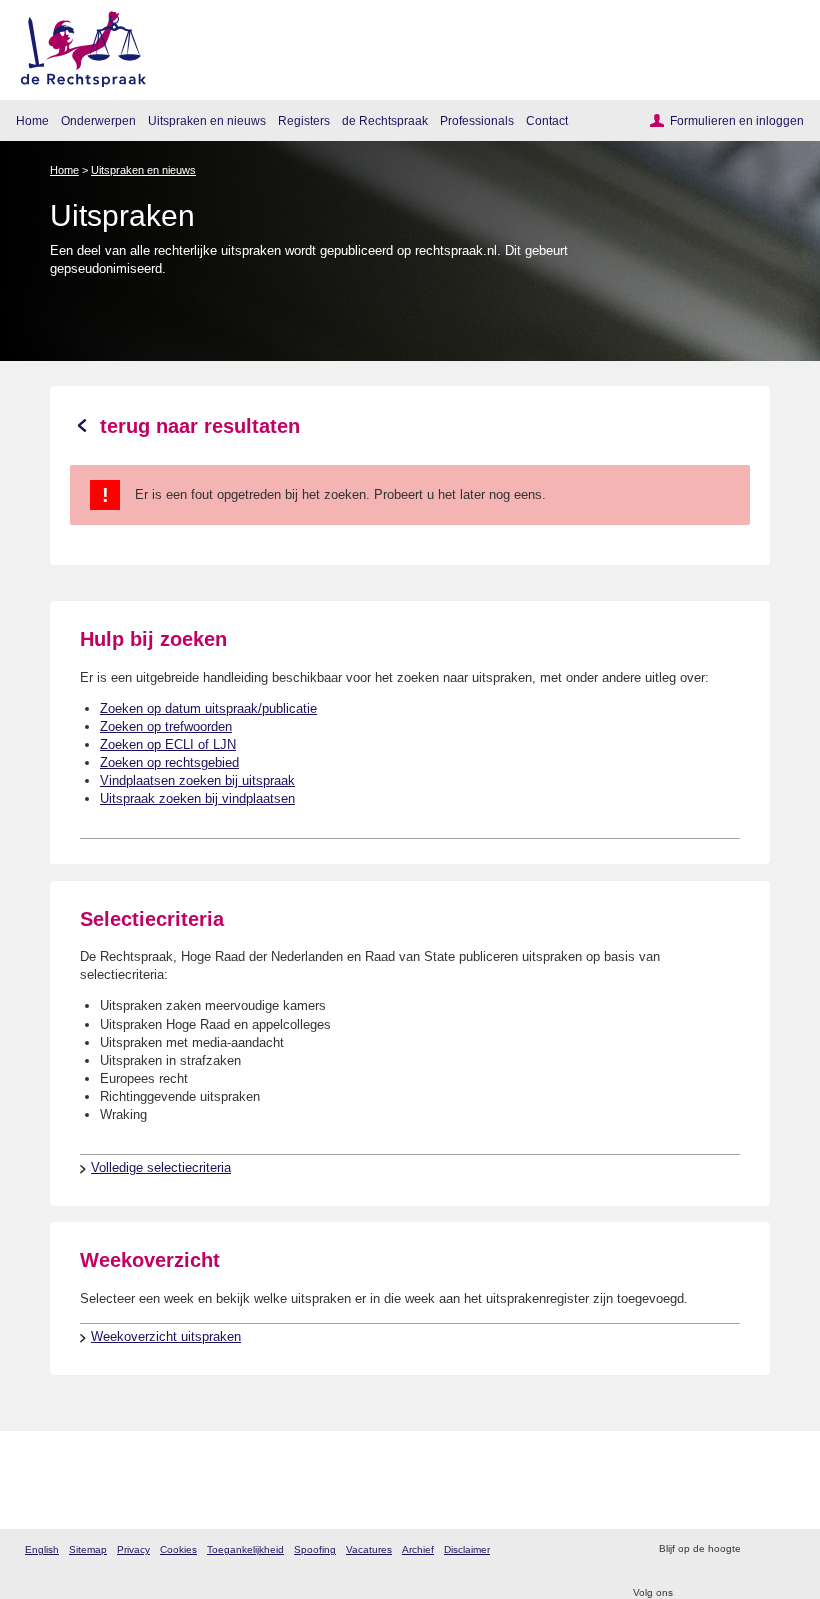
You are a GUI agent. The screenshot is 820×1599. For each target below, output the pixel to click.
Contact (547, 120)
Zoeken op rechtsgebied (169, 762)
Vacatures (369, 1549)
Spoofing (315, 1549)
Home (32, 120)
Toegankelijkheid (245, 1549)
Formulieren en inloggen (737, 120)
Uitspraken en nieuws (207, 120)
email (784, 1549)
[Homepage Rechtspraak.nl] (76, 45)
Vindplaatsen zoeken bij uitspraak (197, 780)
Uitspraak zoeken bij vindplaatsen (197, 798)
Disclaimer (467, 1549)
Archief (418, 1549)
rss (758, 1549)
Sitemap (88, 1549)
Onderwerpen (98, 120)
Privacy (133, 1549)
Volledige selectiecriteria (161, 1167)
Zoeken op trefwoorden (166, 726)
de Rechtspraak (385, 120)
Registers (304, 120)
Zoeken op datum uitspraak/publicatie (208, 708)
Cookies (178, 1549)
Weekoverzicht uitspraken (166, 1336)
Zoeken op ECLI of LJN (168, 744)
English (42, 1549)
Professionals (477, 120)
